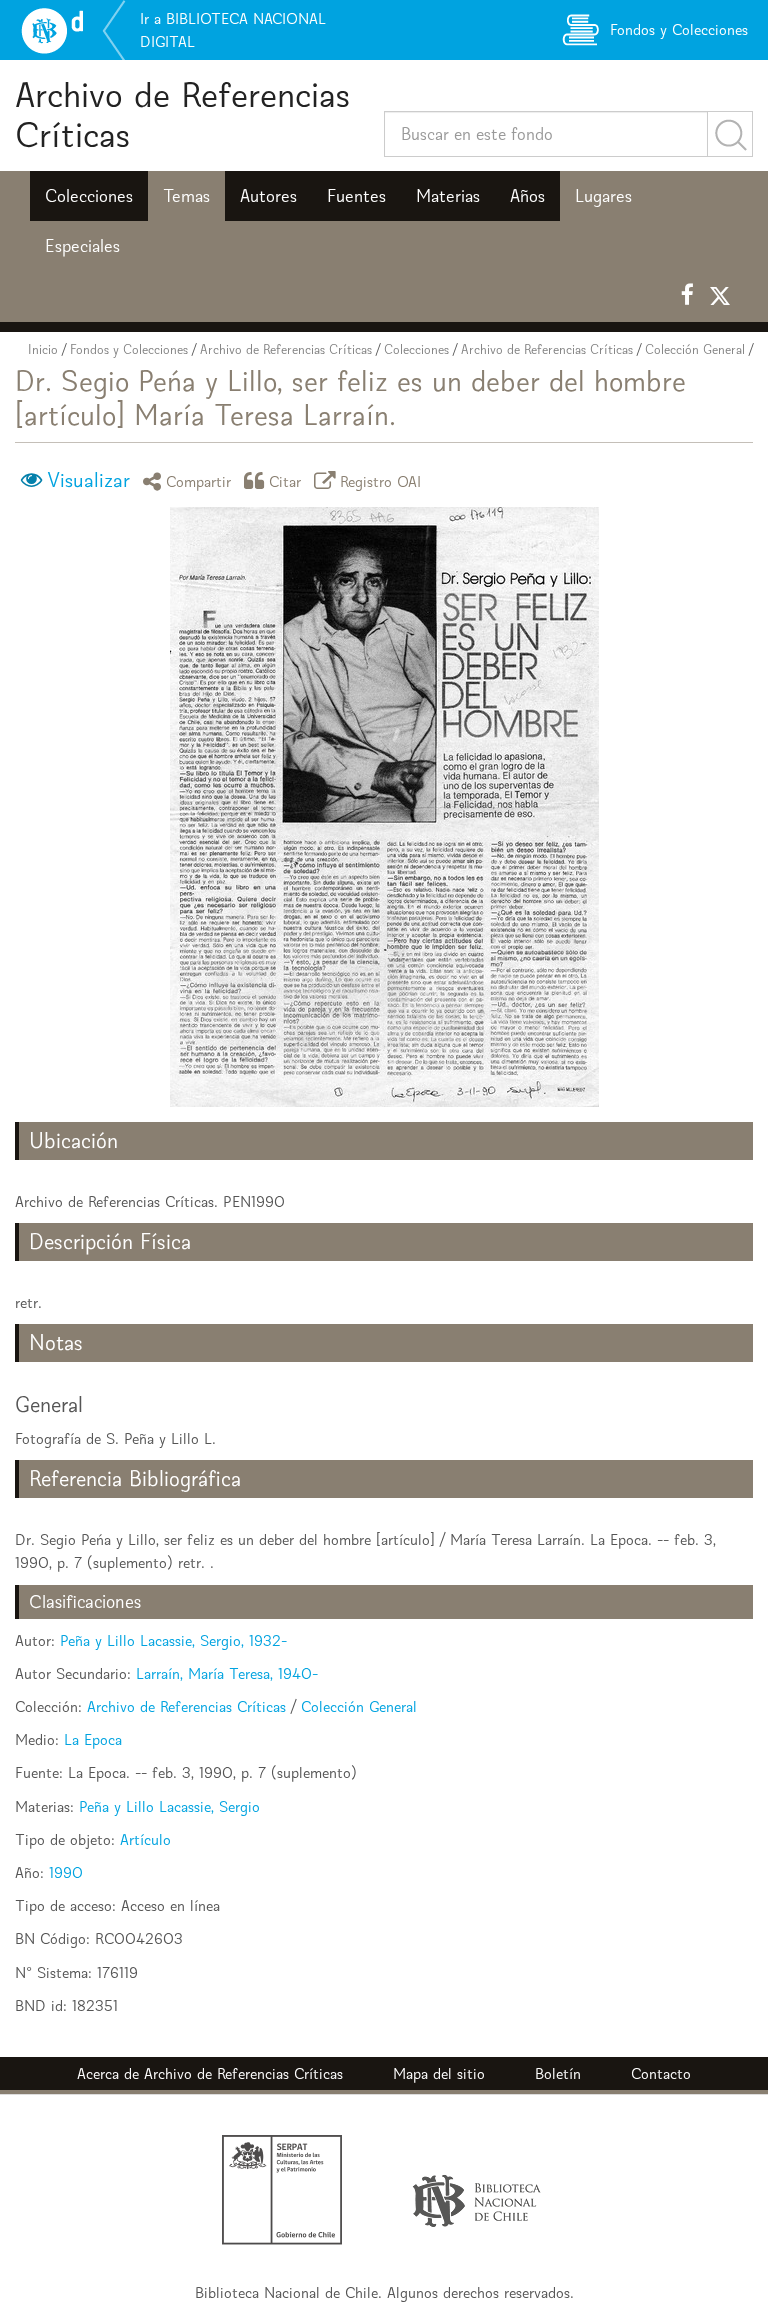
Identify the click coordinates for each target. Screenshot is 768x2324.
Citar (285, 480)
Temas (186, 196)
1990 (66, 1872)
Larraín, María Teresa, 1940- (227, 1673)
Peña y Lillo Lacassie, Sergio (169, 1806)
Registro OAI (381, 480)
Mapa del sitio (439, 2073)
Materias (448, 196)
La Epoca (93, 1739)
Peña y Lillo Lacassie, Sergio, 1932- (173, 1640)
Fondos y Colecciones (129, 349)
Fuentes (356, 196)
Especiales (82, 246)
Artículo (145, 1839)
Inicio (43, 349)
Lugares (603, 196)
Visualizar (88, 480)
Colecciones (89, 196)
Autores (268, 196)
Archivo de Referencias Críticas (182, 114)
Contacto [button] (661, 2073)
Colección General (695, 349)
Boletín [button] (558, 2073)
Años (527, 196)
